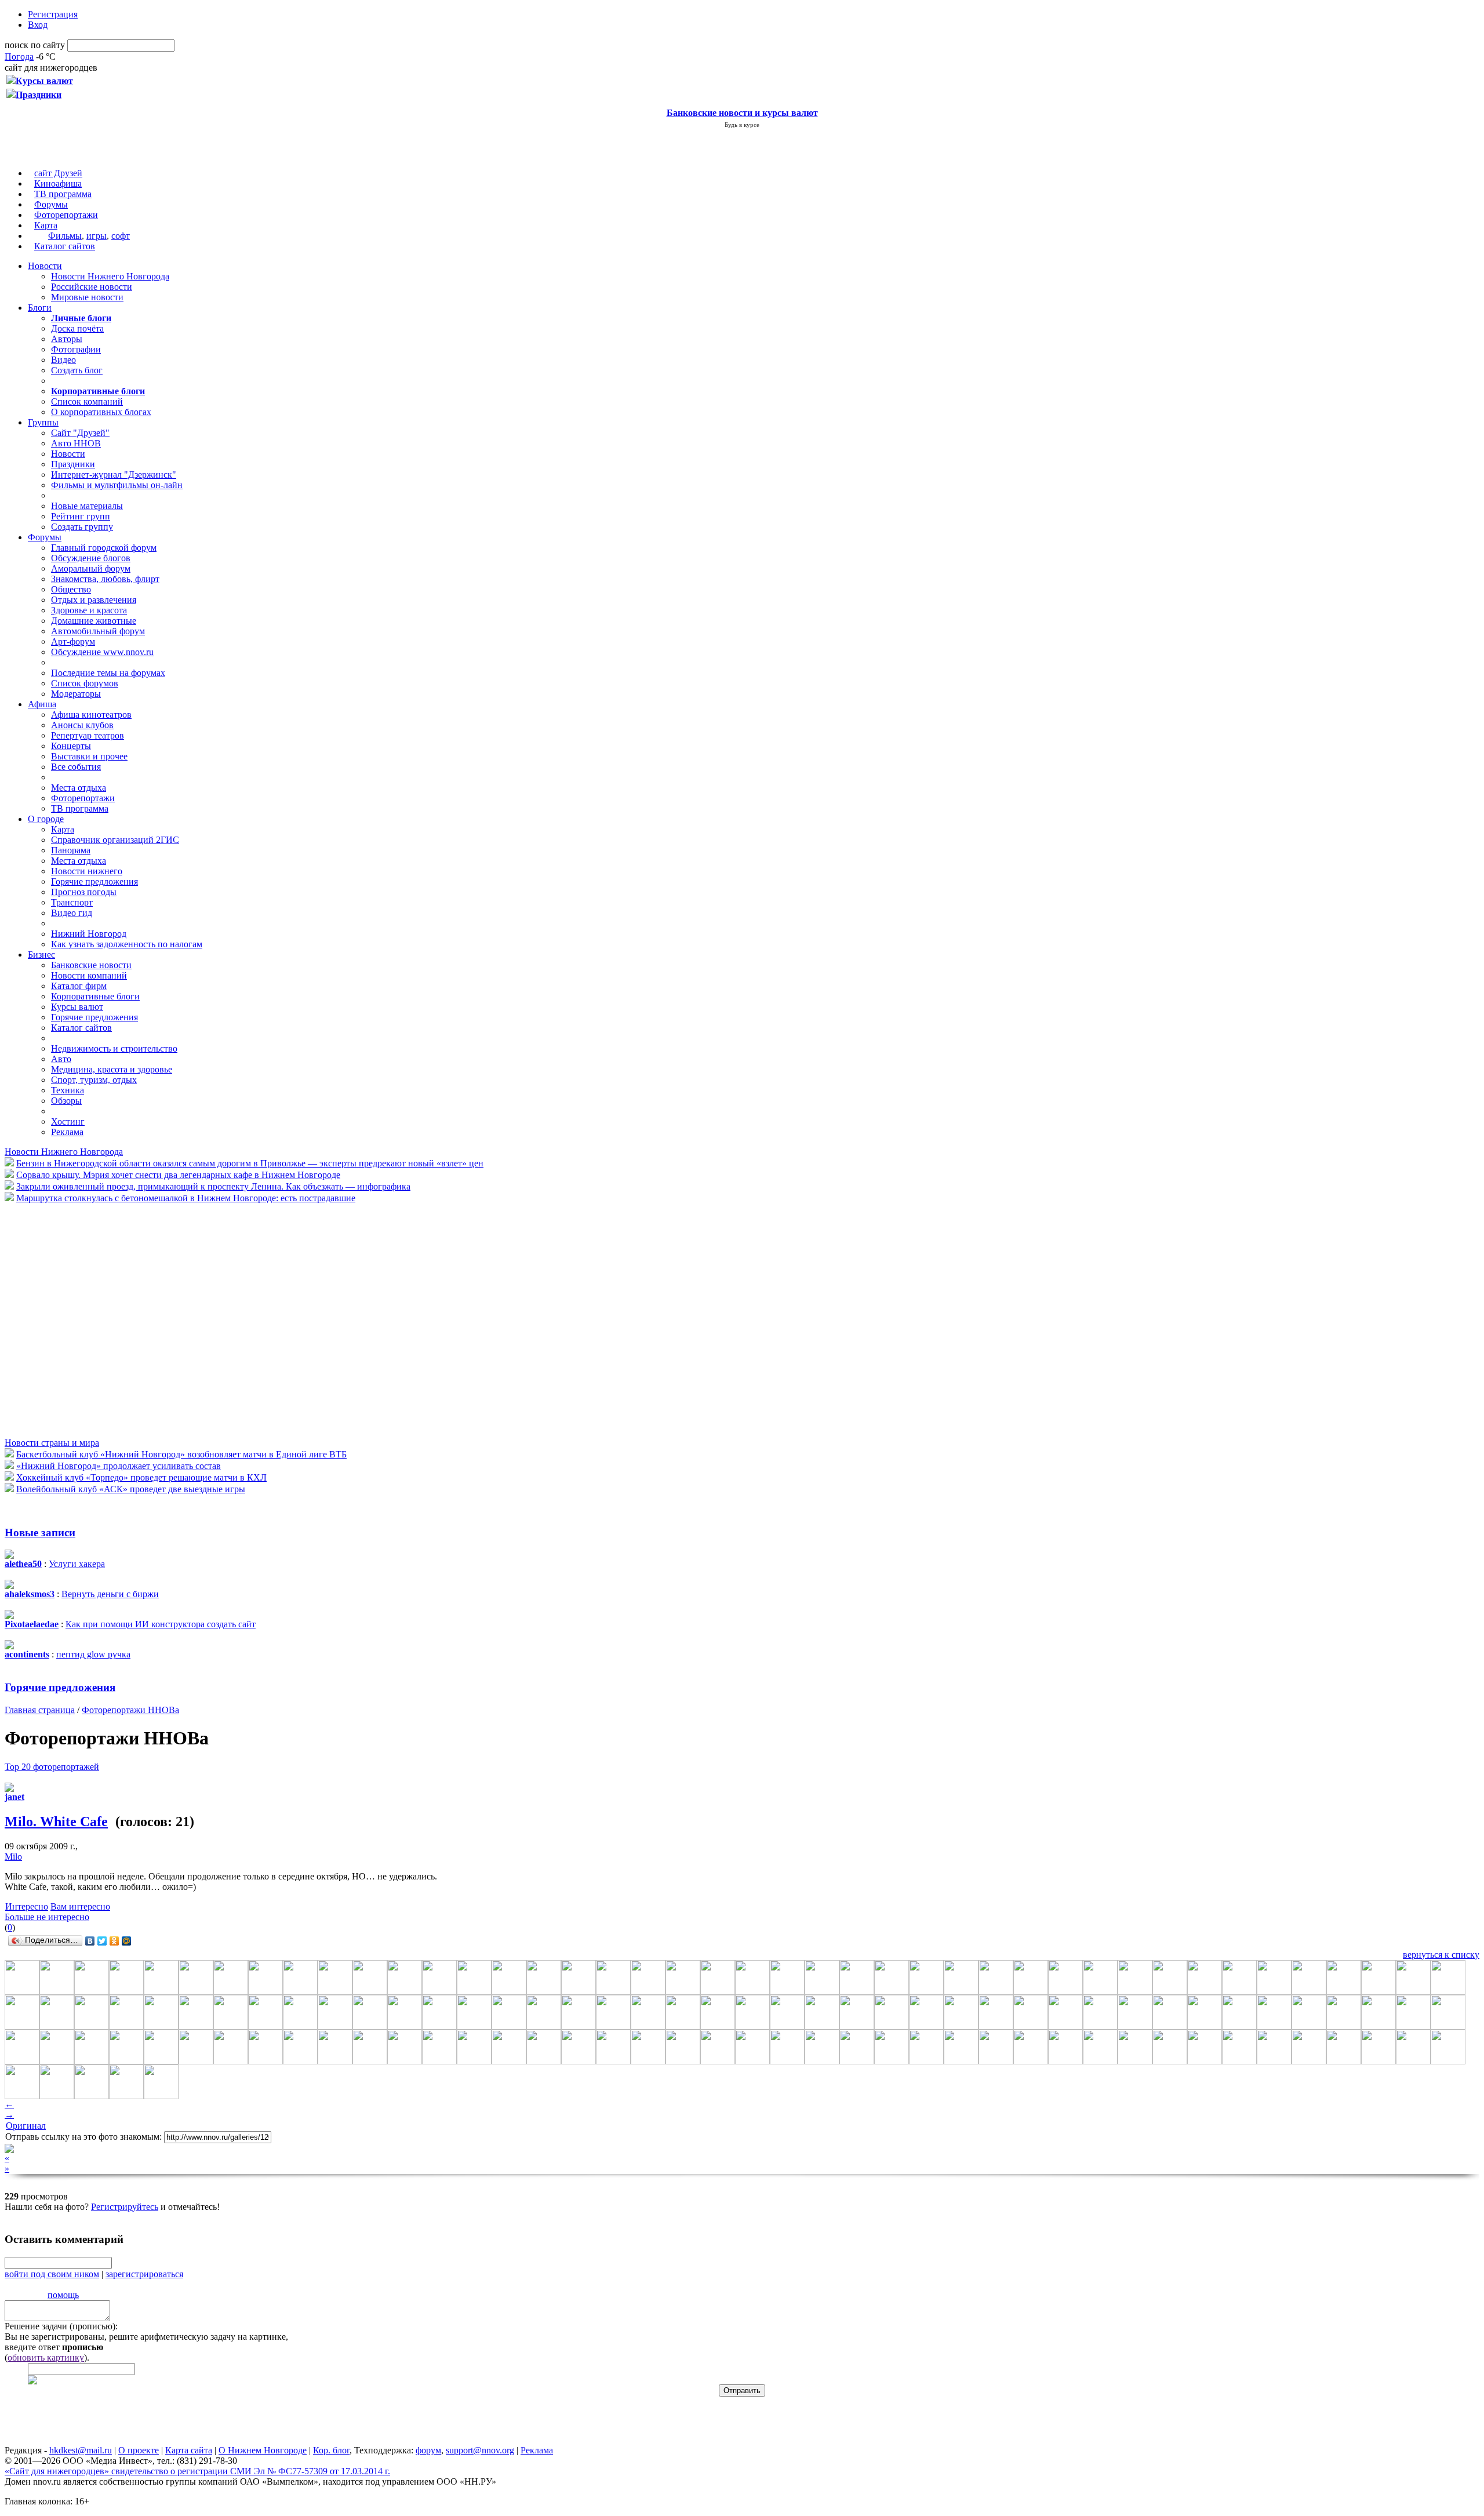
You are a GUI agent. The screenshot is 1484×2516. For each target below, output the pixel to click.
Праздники (73, 464)
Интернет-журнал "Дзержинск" (114, 475)
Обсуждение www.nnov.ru (102, 652)
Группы (43, 422)
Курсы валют (77, 1007)
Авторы (67, 339)
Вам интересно (80, 1906)
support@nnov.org (480, 2450)
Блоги (40, 308)
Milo (13, 1857)
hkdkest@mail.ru (81, 2450)
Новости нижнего (87, 871)
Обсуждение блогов (91, 558)
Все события (76, 767)
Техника (68, 1090)
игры (97, 236)
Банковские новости (91, 965)
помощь (63, 2295)
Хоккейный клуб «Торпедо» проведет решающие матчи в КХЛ (141, 1477)
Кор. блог (331, 2450)
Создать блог (77, 370)
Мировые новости (87, 297)
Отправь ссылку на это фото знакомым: (83, 2137)
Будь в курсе (742, 125)
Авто (61, 1059)
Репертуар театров (88, 735)
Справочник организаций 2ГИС (115, 840)
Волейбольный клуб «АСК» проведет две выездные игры (131, 1489)
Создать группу (82, 527)
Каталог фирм (79, 986)
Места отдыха (79, 788)
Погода (19, 57)
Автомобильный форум (98, 631)
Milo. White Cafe (56, 1821)
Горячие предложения (94, 881)
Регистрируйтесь (125, 2207)
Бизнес (41, 955)
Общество (71, 589)
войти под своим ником (52, 2274)
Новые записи (40, 1532)
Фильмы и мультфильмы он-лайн (117, 485)
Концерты (71, 746)
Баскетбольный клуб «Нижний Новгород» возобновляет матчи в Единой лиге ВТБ (181, 1454)
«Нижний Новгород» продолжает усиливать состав (119, 1466)
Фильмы (65, 236)
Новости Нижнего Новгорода (110, 276)
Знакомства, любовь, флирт (105, 579)
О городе (46, 819)
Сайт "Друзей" (80, 433)
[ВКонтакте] (90, 1941)
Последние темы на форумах (108, 673)
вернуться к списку (1441, 1955)
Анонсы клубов (82, 725)
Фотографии (76, 349)
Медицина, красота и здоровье (112, 1069)
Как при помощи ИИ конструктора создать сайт (161, 1624)
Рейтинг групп (81, 516)
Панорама (71, 850)
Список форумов (85, 683)
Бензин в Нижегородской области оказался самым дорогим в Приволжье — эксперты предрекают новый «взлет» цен (250, 1163)
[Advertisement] (74, 1319)
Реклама (67, 1132)
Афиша (42, 704)
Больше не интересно (47, 1917)
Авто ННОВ (76, 443)
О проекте (139, 2450)
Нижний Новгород (89, 934)
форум (428, 2450)
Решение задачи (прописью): (61, 2326)
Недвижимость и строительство (114, 1048)
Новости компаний (89, 975)
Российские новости (92, 287)
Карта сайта (189, 2450)
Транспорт (72, 902)
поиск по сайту (35, 45)
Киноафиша (58, 183)
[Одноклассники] (114, 1941)
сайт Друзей (58, 173)
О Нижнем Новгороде (263, 2450)
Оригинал (26, 2126)
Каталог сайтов (65, 246)
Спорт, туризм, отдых (94, 1080)
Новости (45, 266)
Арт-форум (73, 641)
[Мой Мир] (127, 1941)
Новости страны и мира (52, 1443)
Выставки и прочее (89, 756)
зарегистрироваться (144, 2274)
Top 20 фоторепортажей (52, 1767)
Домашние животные (94, 621)
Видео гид (72, 913)
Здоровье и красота (89, 610)
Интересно (27, 1906)
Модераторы (76, 694)
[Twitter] (102, 1941)
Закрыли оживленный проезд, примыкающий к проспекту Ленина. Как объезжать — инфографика (213, 1186)
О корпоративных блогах (101, 412)
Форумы (51, 204)
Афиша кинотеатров (91, 715)
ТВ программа (63, 194)
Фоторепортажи (66, 215)
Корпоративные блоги (95, 996)
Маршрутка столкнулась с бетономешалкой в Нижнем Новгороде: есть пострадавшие (186, 1198)
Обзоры (66, 1101)
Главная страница (40, 1710)
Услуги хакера (77, 1564)
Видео (63, 360)
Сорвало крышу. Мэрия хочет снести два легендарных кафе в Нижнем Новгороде (178, 1175)
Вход (38, 25)
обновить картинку (46, 2357)
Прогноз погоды (84, 892)
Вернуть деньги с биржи (110, 1594)
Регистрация (53, 14)
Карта (46, 225)
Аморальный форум (91, 568)
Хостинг (68, 1121)
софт (121, 236)
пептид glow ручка (93, 1654)
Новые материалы (87, 506)
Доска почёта (77, 328)
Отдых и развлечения (94, 600)
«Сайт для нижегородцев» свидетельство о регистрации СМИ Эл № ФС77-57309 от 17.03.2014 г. (197, 2471)
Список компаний (87, 401)
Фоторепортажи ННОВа (130, 1710)
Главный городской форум (104, 548)
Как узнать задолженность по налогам (127, 944)
